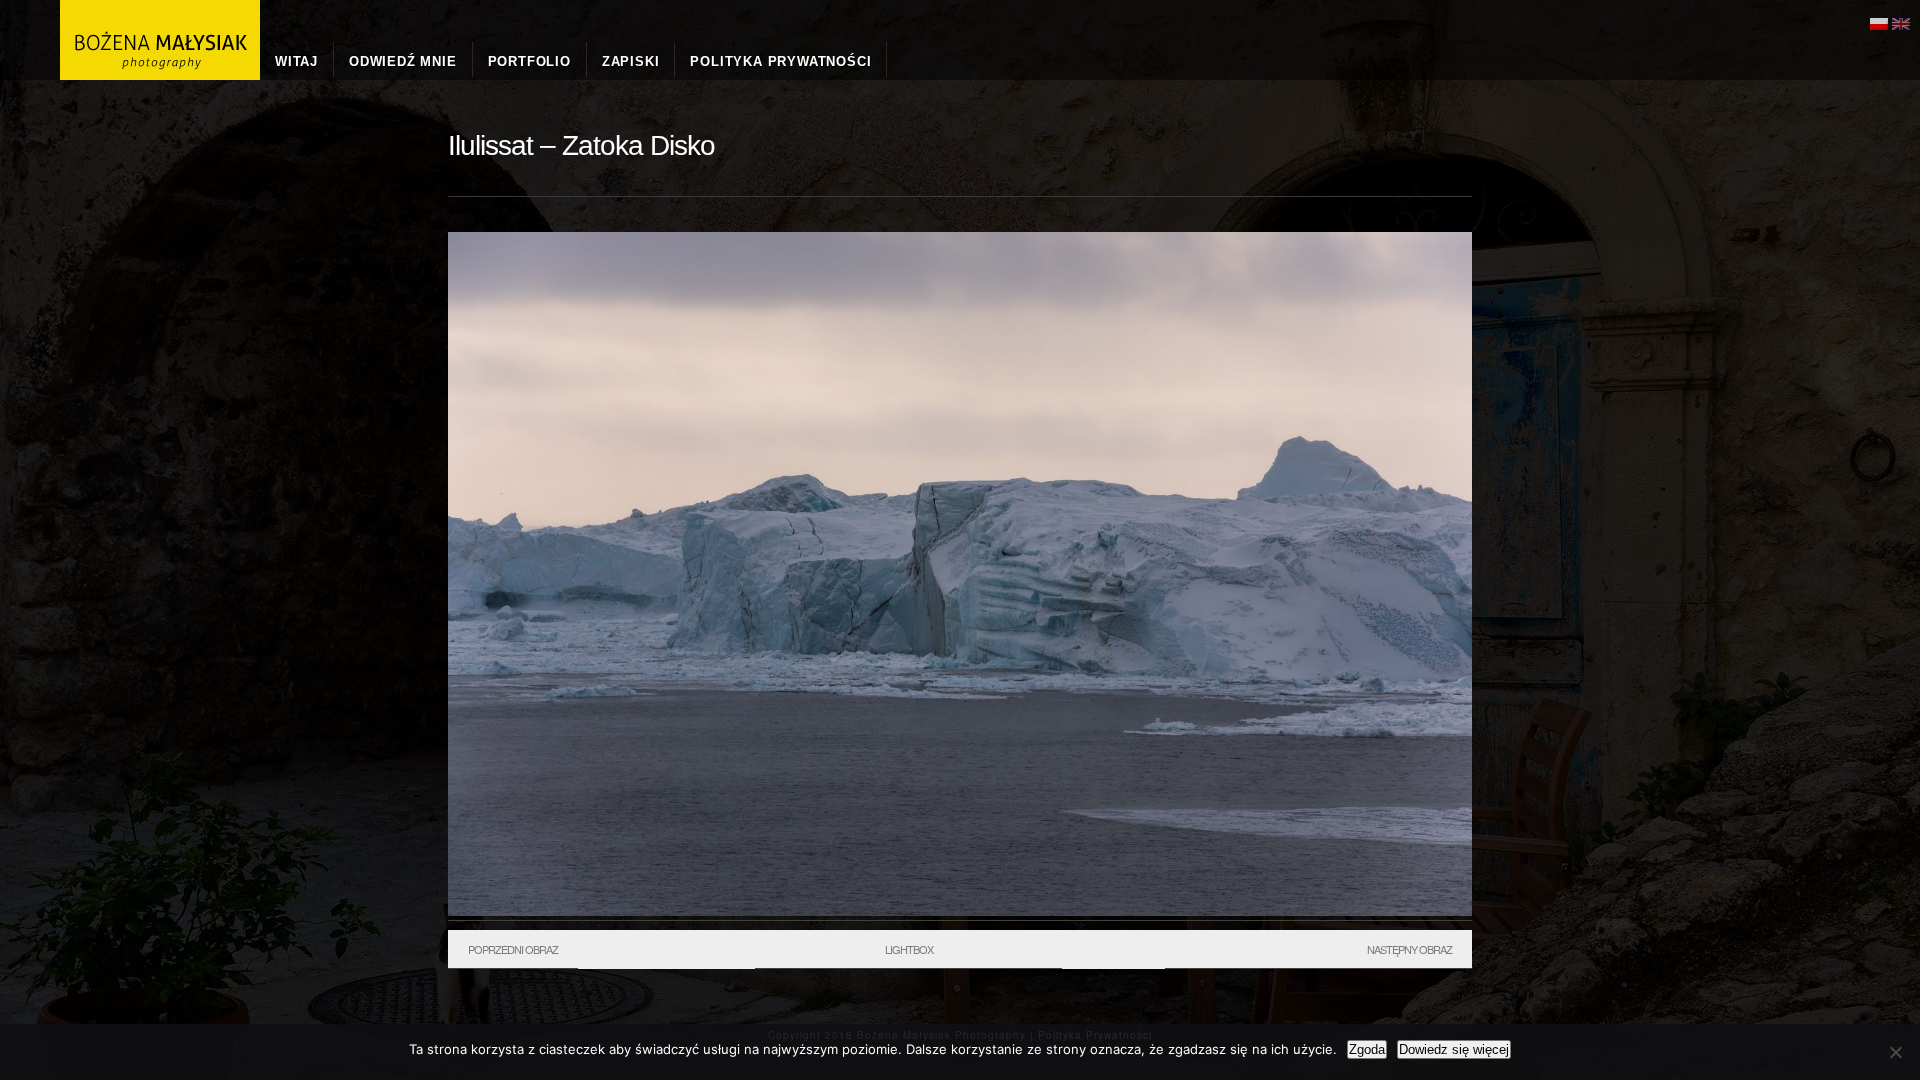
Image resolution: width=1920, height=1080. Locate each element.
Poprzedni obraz (513, 949)
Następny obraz (1409, 949)
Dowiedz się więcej (1454, 1049)
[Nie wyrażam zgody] (1895, 1052)
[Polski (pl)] (1879, 21)
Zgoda (1367, 1049)
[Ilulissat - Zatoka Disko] (960, 911)
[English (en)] (1901, 21)
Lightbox (909, 949)
